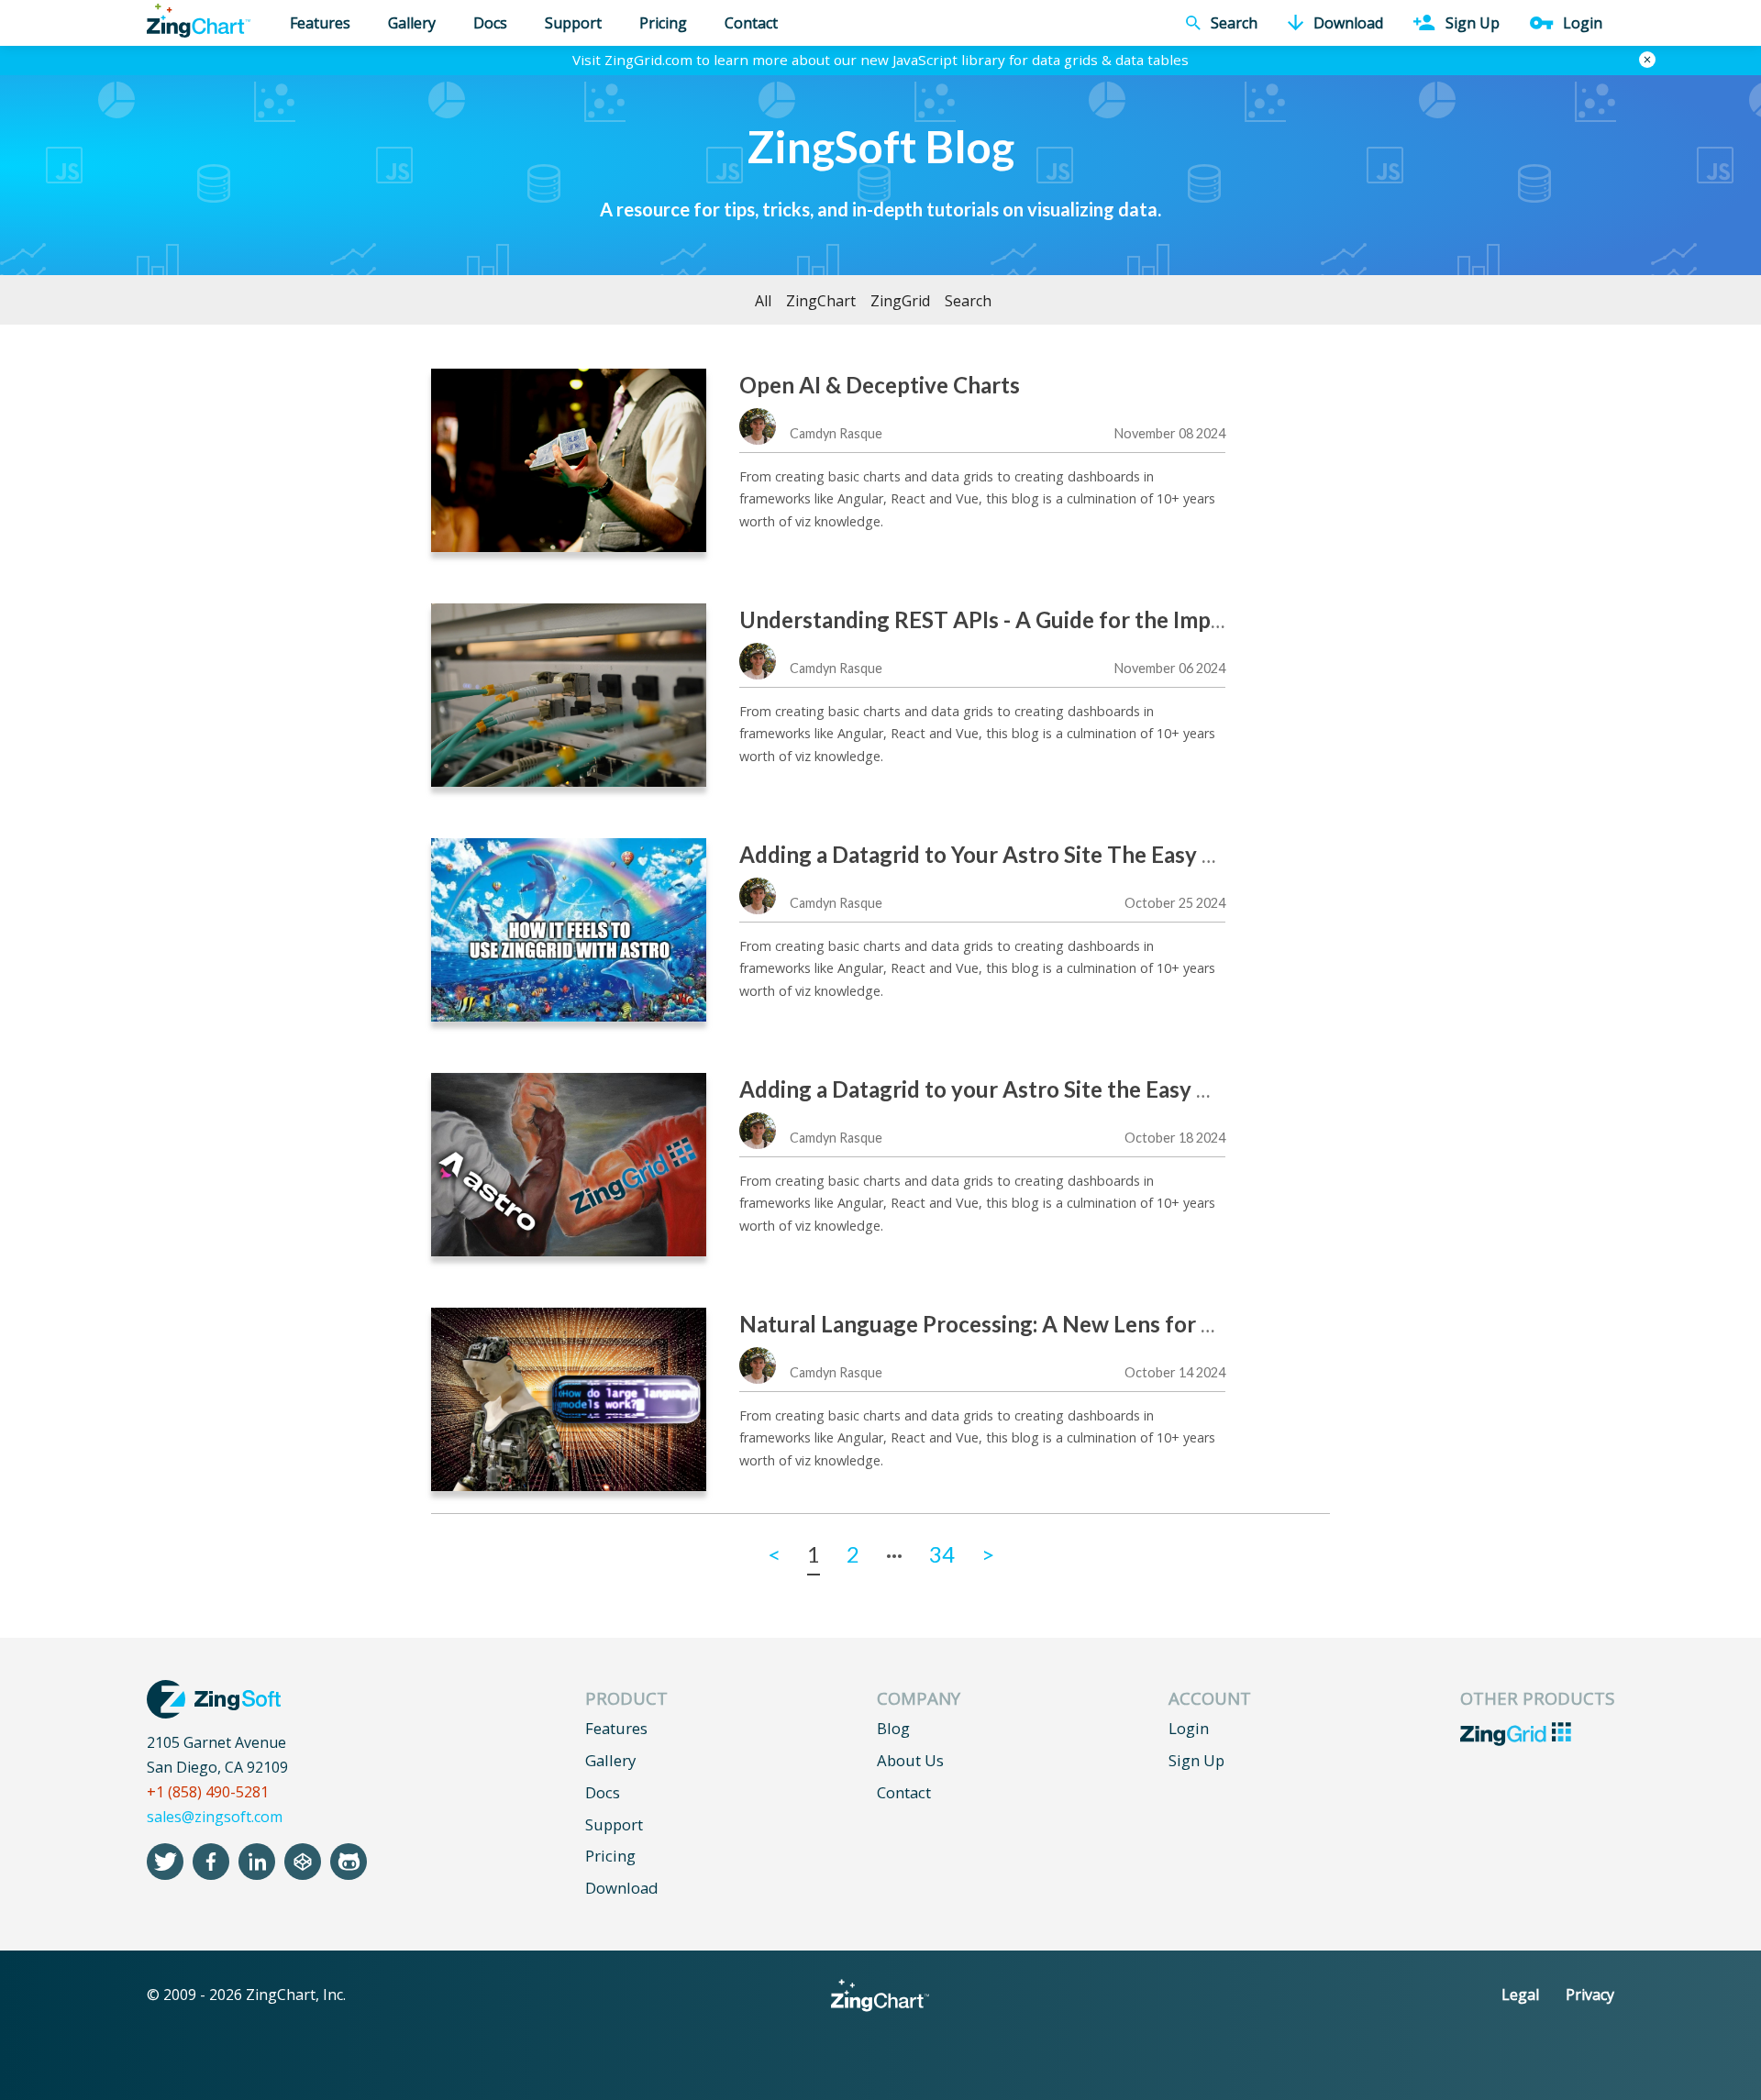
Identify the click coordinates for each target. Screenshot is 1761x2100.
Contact (751, 23)
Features (320, 23)
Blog (893, 1728)
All (763, 301)
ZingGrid (900, 301)
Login (1189, 1728)
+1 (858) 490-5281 (208, 1792)
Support (573, 23)
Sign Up (1196, 1760)
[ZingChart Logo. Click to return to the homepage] (199, 21)
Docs (490, 23)
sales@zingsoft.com (215, 1817)
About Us (910, 1760)
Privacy (1590, 1995)
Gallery (412, 23)
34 (942, 1554)
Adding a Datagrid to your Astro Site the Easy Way (990, 1089)
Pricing (663, 23)
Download (622, 1888)
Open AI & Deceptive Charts (880, 385)
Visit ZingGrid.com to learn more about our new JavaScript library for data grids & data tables (880, 60)
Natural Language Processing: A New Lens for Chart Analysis (1042, 1324)
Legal (1520, 1995)
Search (968, 301)
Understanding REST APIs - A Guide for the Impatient (1005, 619)
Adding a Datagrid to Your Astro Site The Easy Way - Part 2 (1031, 854)
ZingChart (821, 301)
